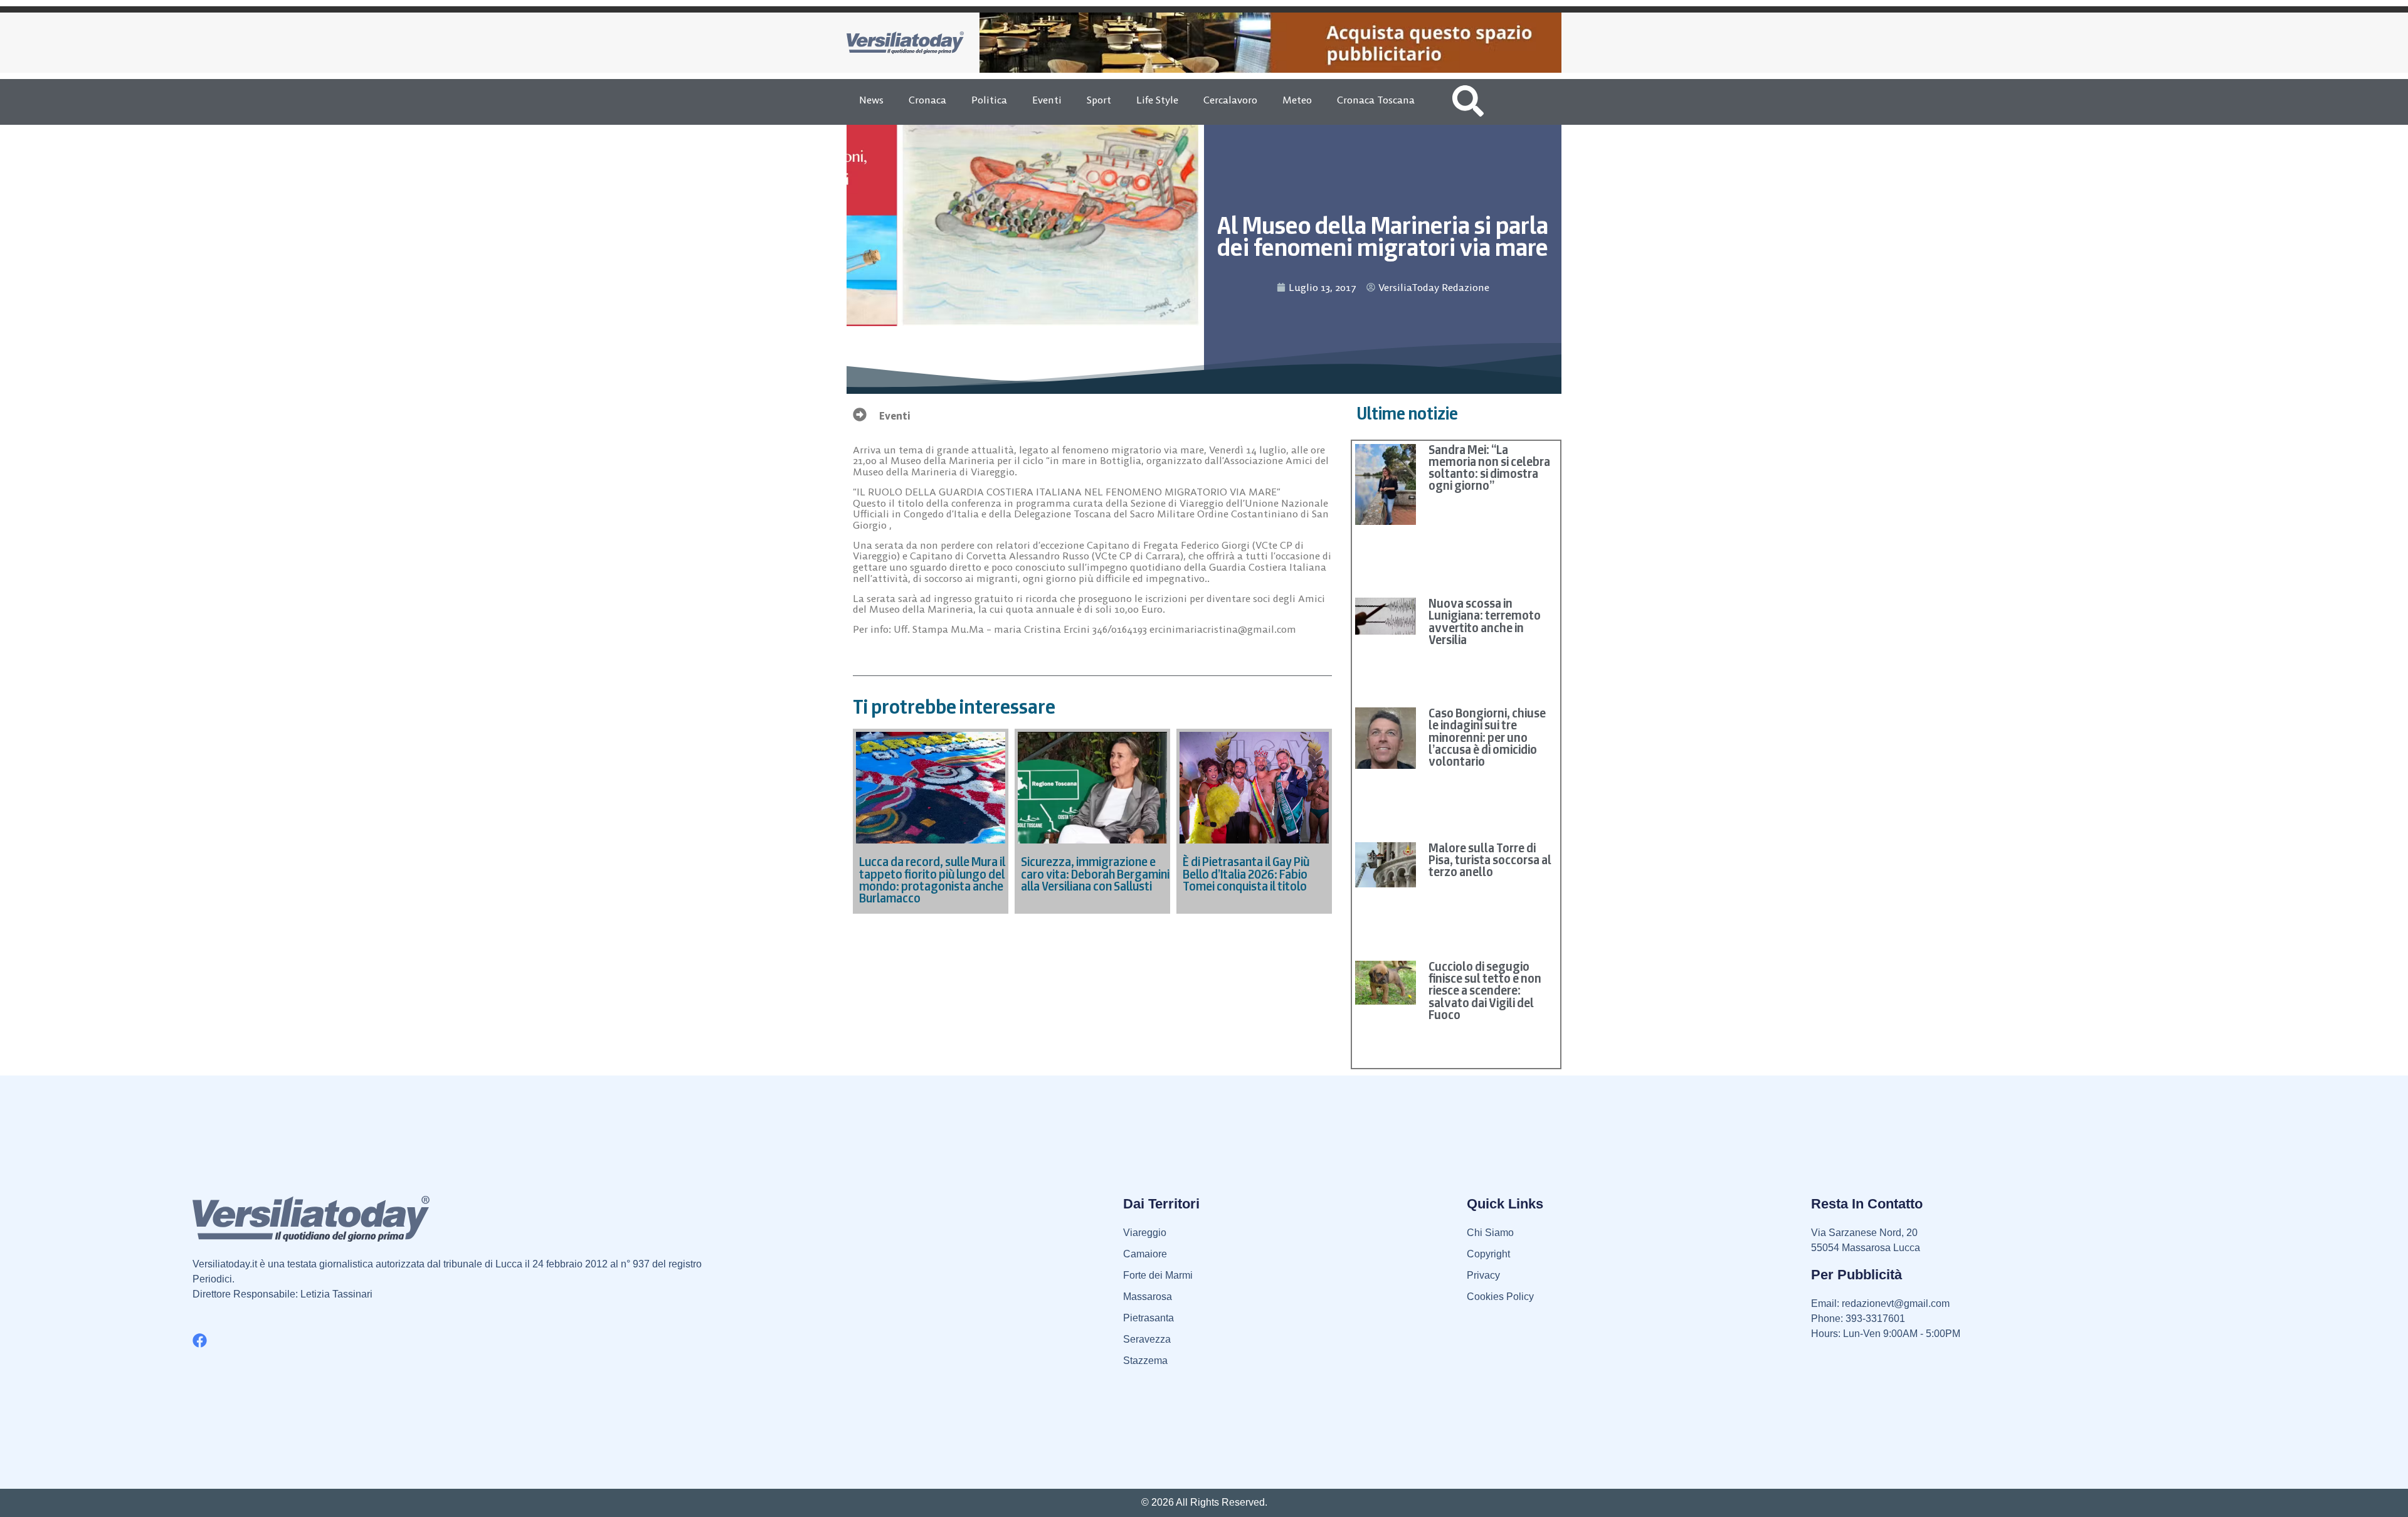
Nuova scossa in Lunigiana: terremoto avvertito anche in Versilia (1485, 621)
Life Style (1157, 100)
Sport (1099, 100)
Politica (989, 100)
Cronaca (927, 100)
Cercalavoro (1230, 100)
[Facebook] (200, 1340)
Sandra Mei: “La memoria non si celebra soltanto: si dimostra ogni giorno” (1489, 468)
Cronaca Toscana (1376, 100)
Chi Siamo (1490, 1233)
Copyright (1488, 1254)
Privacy (1483, 1275)
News (871, 100)
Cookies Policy (1500, 1297)
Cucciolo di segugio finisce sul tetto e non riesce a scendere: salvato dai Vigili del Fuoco (1485, 991)
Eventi (1047, 100)
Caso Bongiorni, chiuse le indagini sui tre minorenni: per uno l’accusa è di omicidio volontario (1487, 737)
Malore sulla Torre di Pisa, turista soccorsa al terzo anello (1490, 860)
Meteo (1297, 100)
